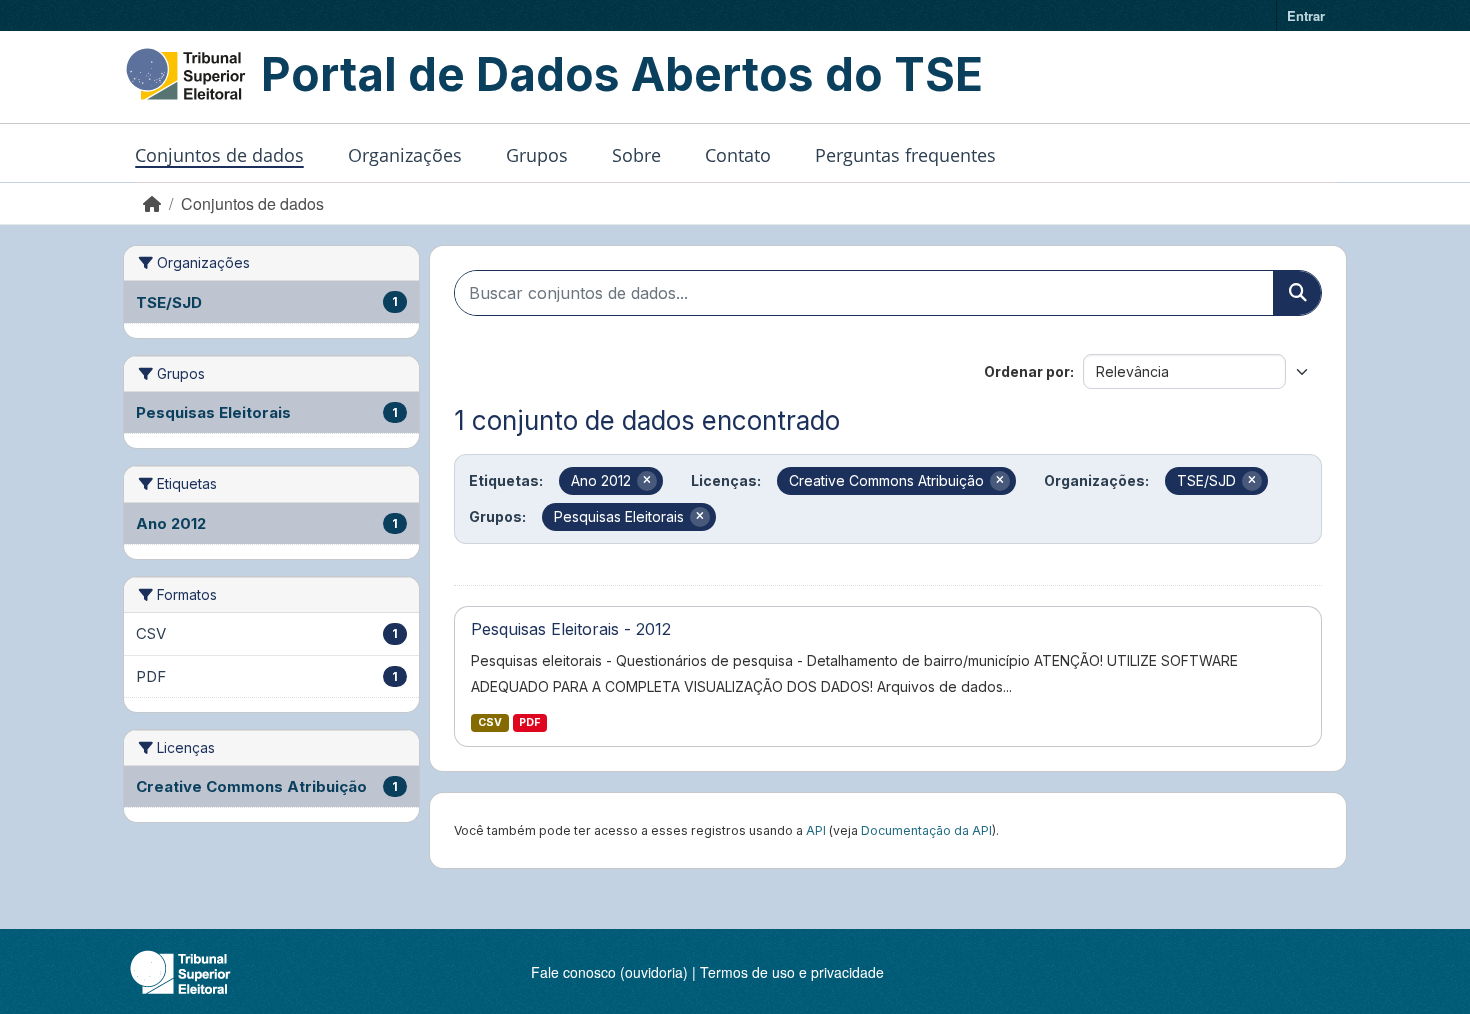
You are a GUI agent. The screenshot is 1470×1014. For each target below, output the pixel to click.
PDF (529, 722)
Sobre (636, 155)
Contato (738, 155)
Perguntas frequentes (905, 155)
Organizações (405, 155)
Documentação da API (926, 830)
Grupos (537, 155)
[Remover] (647, 481)
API (816, 830)
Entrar (1306, 15)
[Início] (152, 203)
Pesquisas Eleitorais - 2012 (571, 629)
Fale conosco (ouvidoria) (609, 972)
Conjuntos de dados (219, 155)
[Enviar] (1297, 293)
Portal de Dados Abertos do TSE (622, 74)
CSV (490, 722)
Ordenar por (1027, 371)
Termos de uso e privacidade (792, 972)
